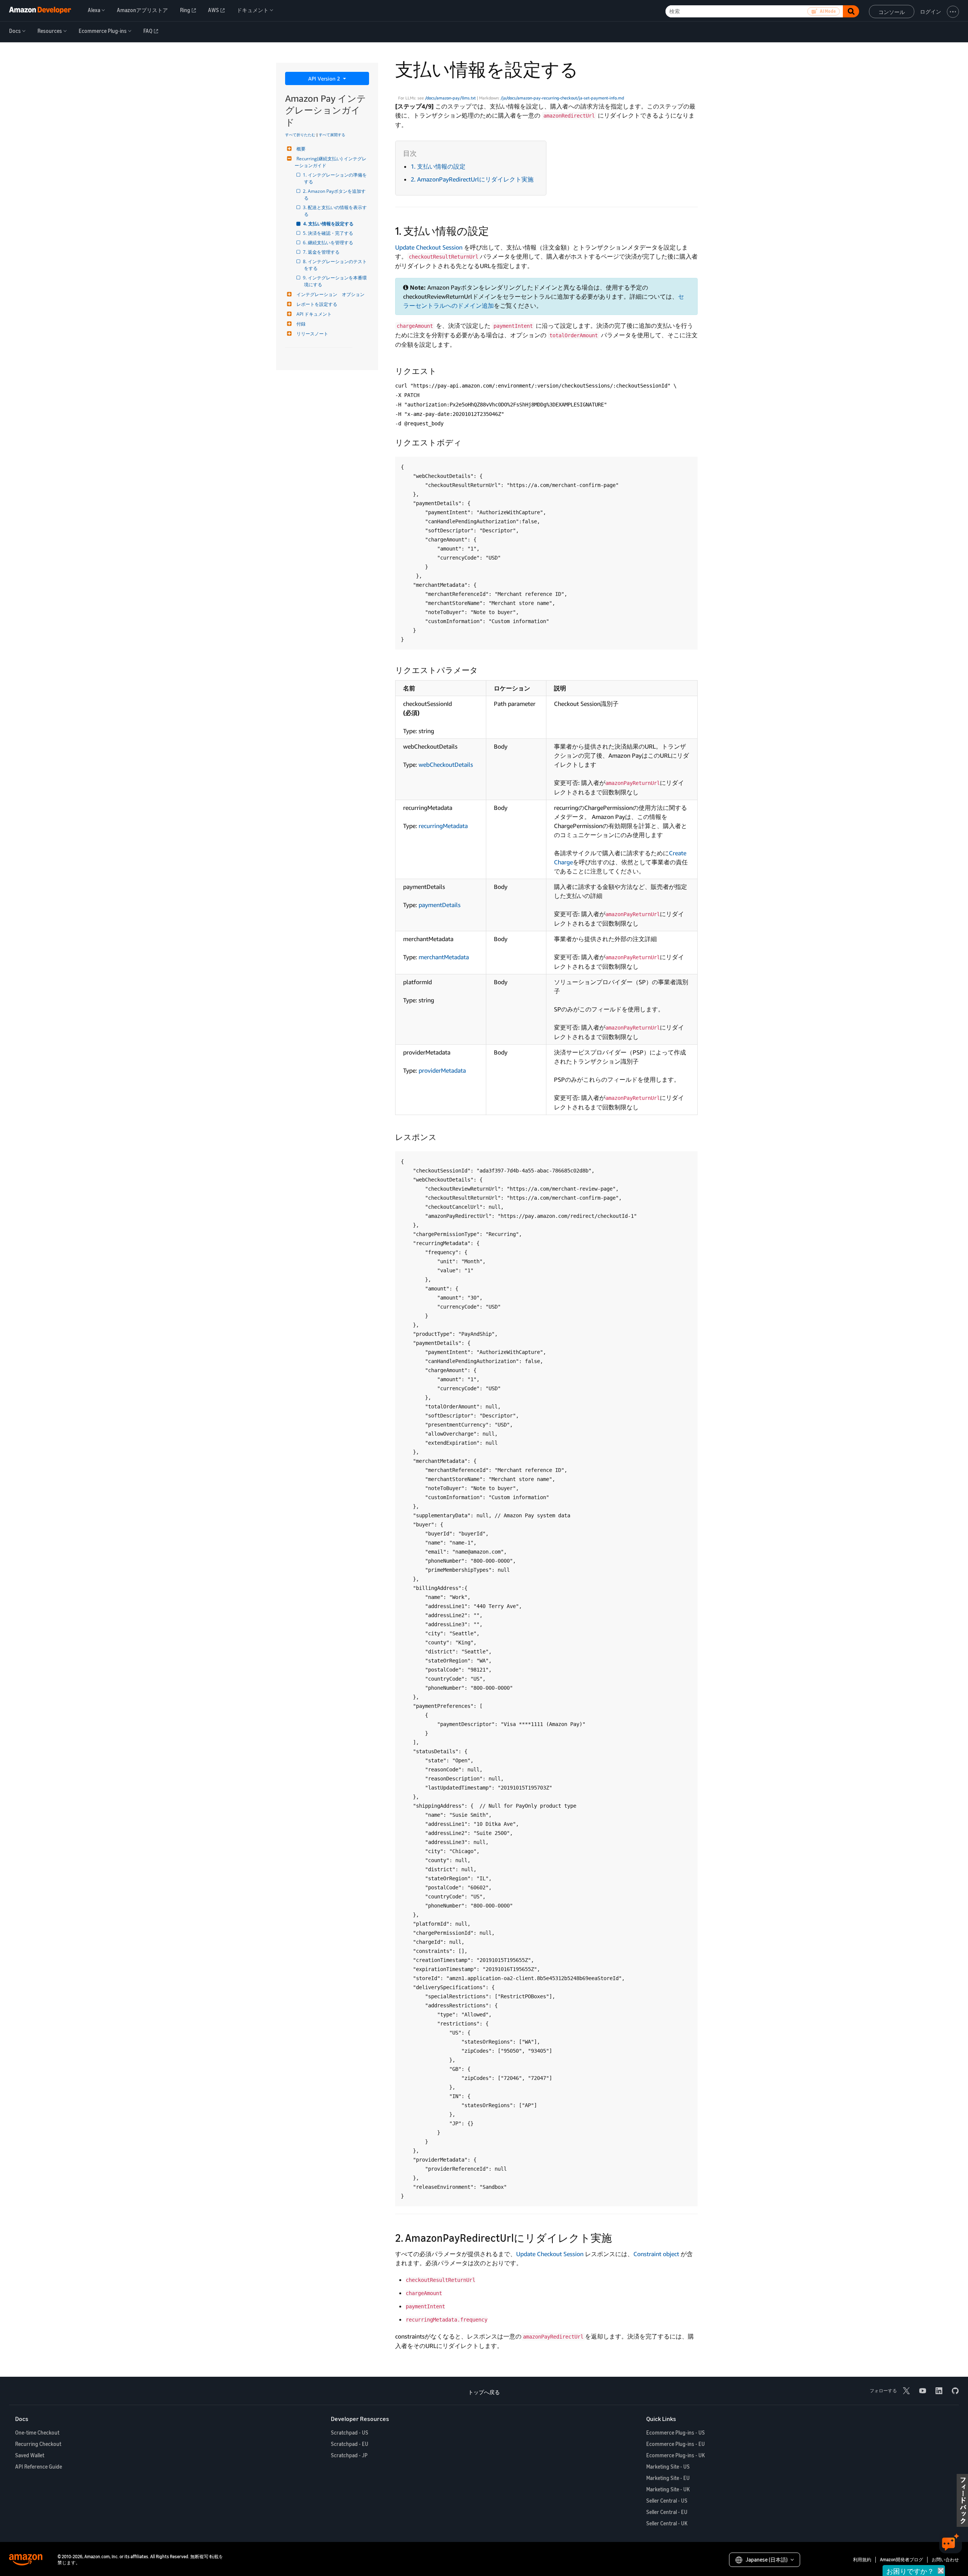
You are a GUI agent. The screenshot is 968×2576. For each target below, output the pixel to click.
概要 (301, 149)
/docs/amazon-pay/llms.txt (450, 98)
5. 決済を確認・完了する (329, 233)
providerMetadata (442, 1070)
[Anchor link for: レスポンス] (441, 1136)
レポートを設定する (317, 304)
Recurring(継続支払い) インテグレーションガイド (330, 162)
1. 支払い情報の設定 (438, 166)
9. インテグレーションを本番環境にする (335, 281)
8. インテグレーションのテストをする (335, 265)
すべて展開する (332, 135)
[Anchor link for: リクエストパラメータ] (482, 669)
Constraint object (656, 2254)
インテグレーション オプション (330, 294)
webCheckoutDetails (446, 765)
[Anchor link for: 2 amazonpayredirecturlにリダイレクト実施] (617, 2237)
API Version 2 (325, 78)
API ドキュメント (314, 314)
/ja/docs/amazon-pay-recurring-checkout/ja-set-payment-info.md (562, 98)
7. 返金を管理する (322, 252)
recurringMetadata (443, 826)
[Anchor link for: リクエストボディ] (466, 442)
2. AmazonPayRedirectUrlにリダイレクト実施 (472, 179)
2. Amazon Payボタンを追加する (335, 195)
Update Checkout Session (429, 247)
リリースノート (312, 334)
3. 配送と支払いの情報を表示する (335, 211)
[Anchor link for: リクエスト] (441, 370)
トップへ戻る (484, 2392)
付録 (301, 324)
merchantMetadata (444, 957)
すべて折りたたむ (300, 135)
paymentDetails (440, 905)
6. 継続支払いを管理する (329, 243)
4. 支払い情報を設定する (329, 224)
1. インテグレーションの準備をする (335, 178)
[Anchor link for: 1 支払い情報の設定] (494, 230)
